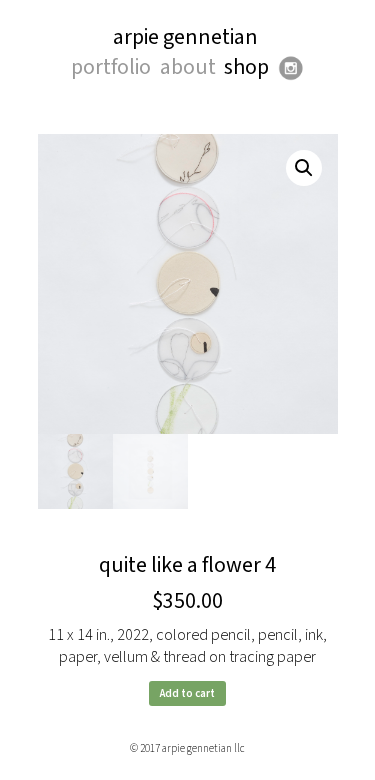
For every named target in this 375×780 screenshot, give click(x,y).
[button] (304, 168)
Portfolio (111, 67)
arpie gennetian (185, 37)
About (188, 67)
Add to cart (187, 693)
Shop (246, 67)
